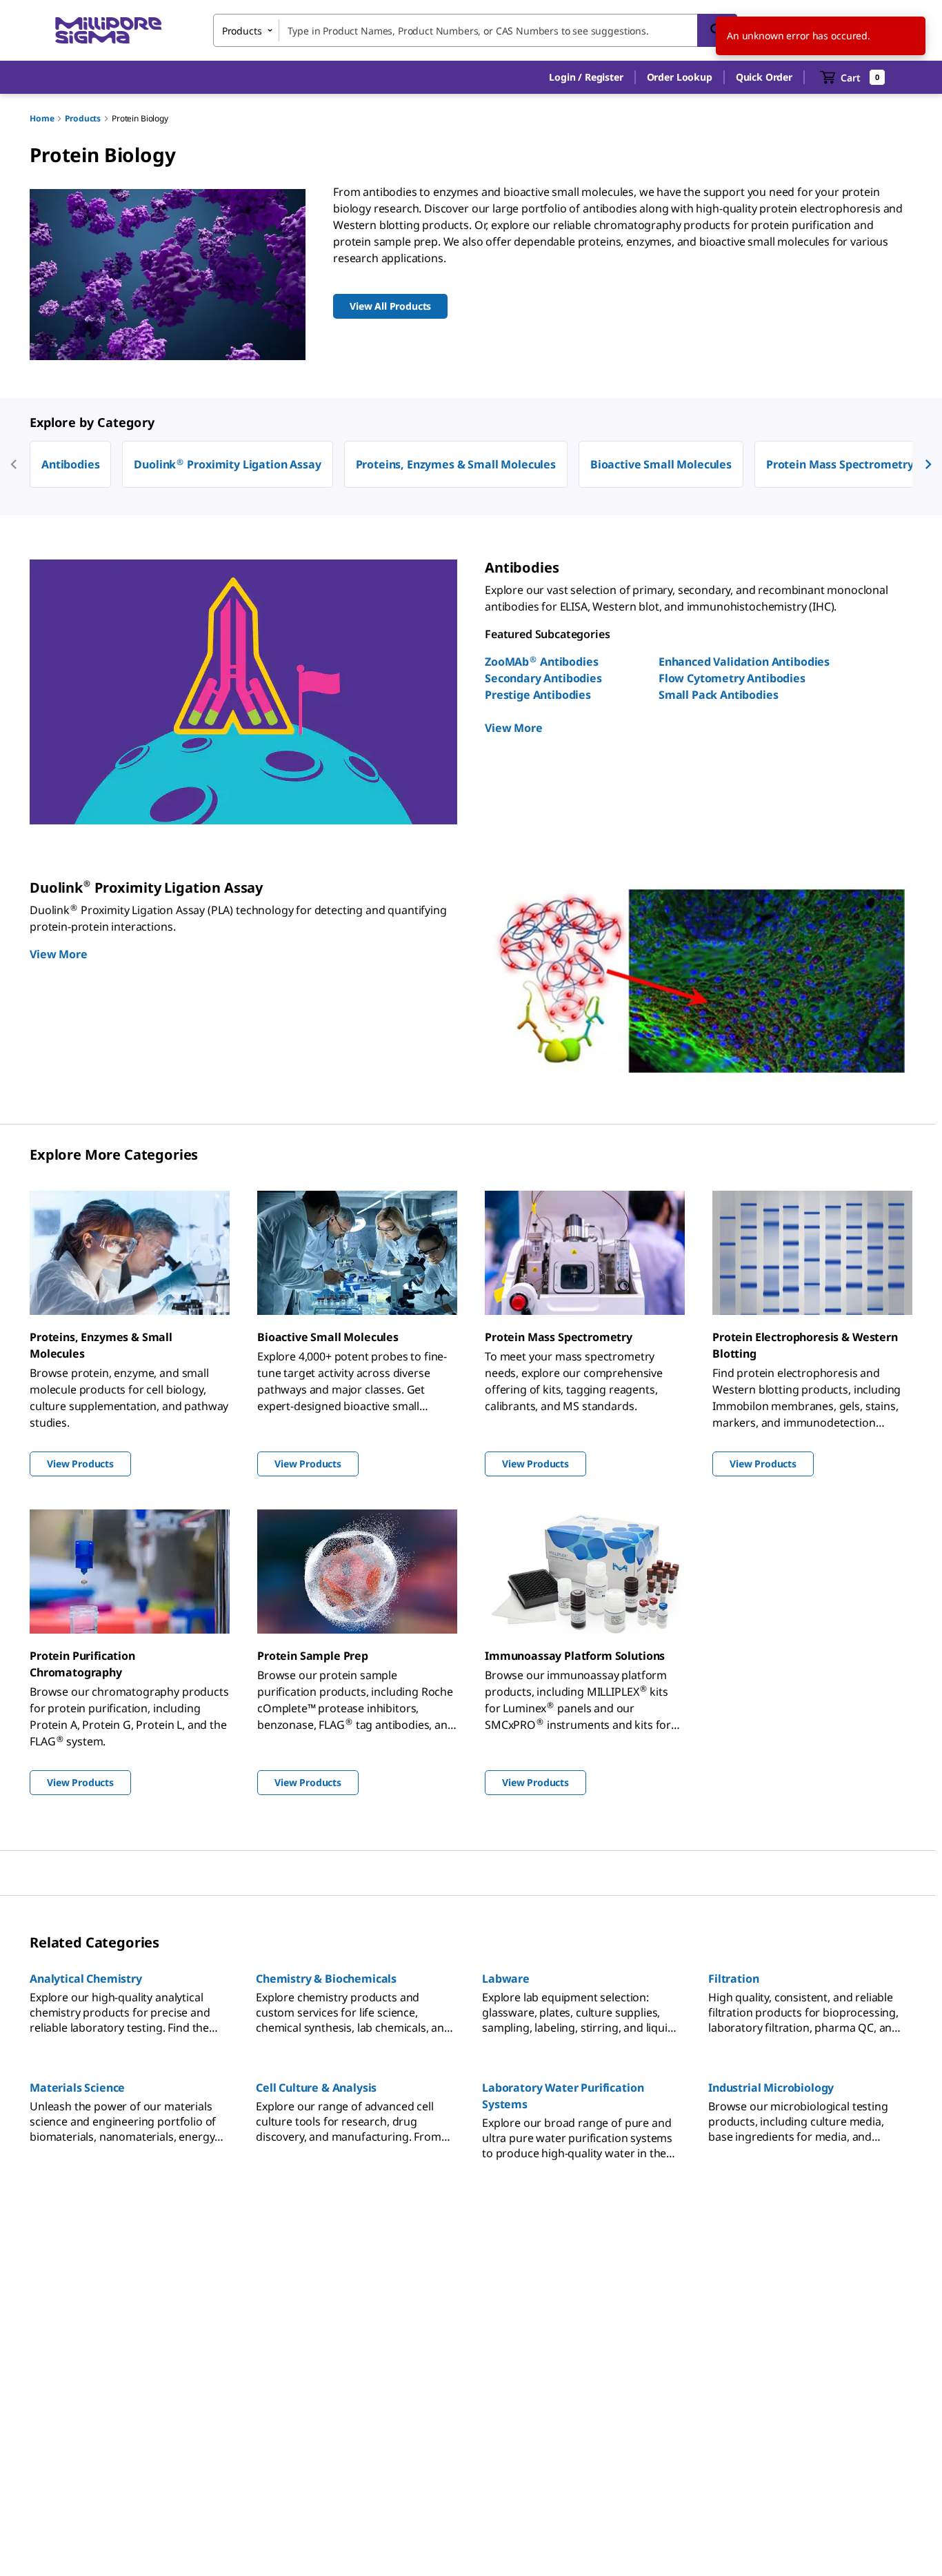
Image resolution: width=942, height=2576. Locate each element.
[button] (586, 77)
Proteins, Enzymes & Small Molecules (456, 464)
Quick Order (764, 77)
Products (83, 118)
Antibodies (70, 464)
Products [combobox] (242, 31)
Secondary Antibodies (543, 678)
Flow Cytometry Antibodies (732, 678)
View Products (80, 1464)
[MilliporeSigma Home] (108, 31)
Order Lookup (680, 77)
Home (42, 118)
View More (514, 728)
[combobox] (475, 30)
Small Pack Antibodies (719, 695)
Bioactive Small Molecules (661, 464)
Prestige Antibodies (538, 695)
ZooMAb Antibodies (542, 662)
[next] (928, 464)
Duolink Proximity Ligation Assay (227, 464)
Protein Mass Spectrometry (840, 464)
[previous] (14, 464)
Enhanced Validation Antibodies (744, 662)
